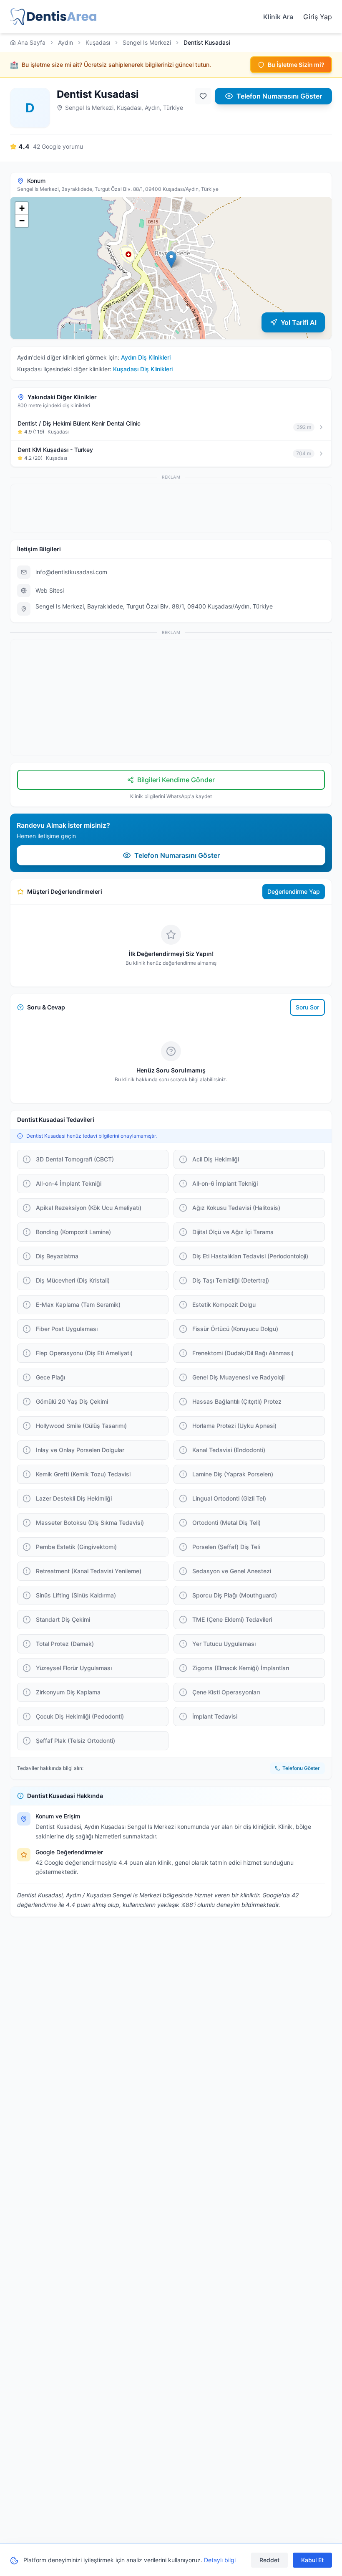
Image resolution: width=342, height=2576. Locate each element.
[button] (171, 260)
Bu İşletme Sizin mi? (296, 65)
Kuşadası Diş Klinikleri (143, 369)
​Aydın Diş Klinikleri (146, 357)
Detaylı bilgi (220, 2560)
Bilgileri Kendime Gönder (176, 780)
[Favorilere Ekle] (203, 96)
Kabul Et (312, 2560)
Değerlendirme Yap (294, 891)
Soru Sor (307, 1007)
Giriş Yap (318, 17)
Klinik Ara (278, 17)
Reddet (269, 2560)
